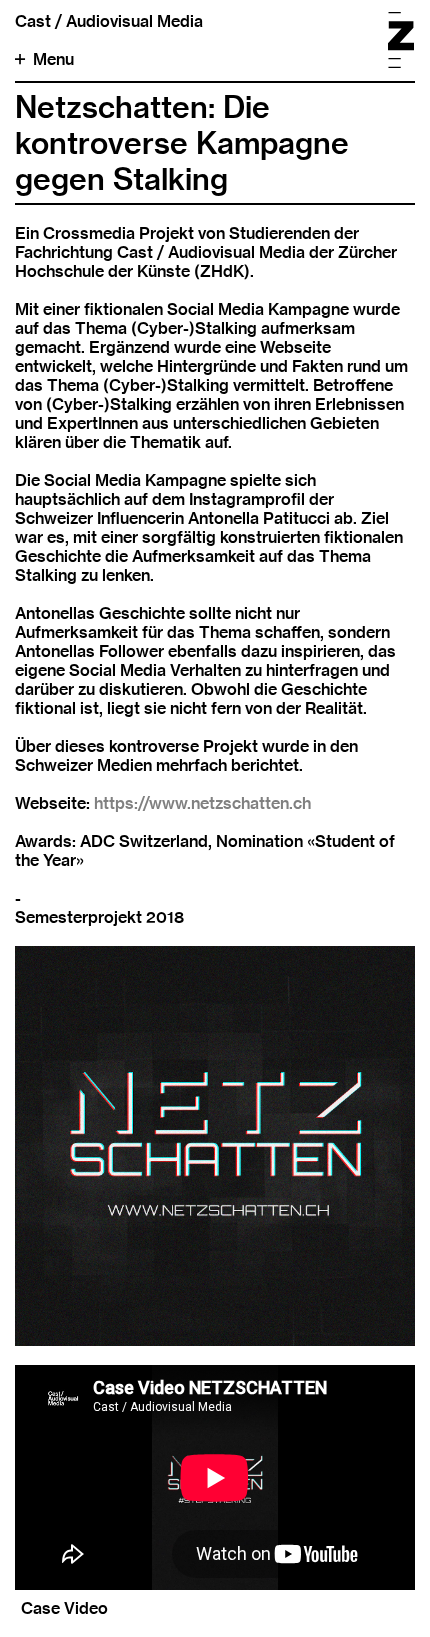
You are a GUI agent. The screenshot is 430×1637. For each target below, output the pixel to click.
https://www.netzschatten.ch (202, 803)
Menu (53, 59)
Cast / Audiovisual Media (109, 21)
